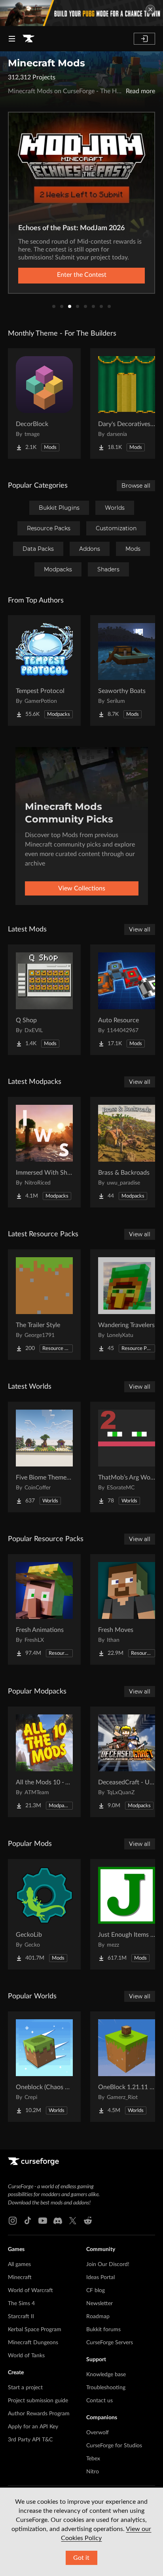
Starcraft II (21, 2317)
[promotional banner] (81, 13)
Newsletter (100, 2304)
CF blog (96, 2291)
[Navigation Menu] (12, 39)
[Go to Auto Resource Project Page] (127, 1000)
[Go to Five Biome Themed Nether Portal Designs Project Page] (44, 1457)
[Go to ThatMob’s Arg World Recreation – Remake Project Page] (127, 1457)
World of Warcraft (30, 2291)
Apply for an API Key (33, 2427)
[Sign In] (144, 39)
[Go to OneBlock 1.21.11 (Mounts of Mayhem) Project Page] (127, 2067)
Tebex (93, 2459)
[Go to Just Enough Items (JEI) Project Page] (127, 1914)
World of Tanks (26, 2356)
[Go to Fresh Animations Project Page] (44, 1609)
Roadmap (98, 2317)
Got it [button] (81, 2558)
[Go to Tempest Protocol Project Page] (44, 670)
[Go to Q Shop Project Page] (44, 1000)
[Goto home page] (28, 39)
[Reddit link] (88, 2221)
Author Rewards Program (39, 2414)
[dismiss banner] (150, 9)
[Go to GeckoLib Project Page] (44, 1914)
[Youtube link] (43, 2221)
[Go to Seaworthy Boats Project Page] (127, 670)
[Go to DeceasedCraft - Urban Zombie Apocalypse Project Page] (127, 1762)
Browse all (136, 486)
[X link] (73, 2221)
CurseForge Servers (110, 2343)
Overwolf (98, 2433)
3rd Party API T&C (30, 2440)
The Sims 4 (21, 2304)
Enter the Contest (82, 275)
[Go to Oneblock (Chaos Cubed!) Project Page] (44, 2067)
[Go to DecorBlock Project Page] (44, 404)
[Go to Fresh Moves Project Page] (127, 1609)
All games (19, 2264)
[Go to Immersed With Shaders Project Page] (44, 1152)
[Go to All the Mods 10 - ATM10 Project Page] (44, 1762)
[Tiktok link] (28, 2221)
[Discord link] (58, 2221)
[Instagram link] (13, 2221)
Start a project (25, 2388)
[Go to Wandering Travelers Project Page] (127, 1305)
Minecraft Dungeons (33, 2343)
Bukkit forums (103, 2330)
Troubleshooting (106, 2388)
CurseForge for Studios (114, 2446)
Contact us (100, 2401)
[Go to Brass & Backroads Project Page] (127, 1152)
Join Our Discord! (108, 2264)
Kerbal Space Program (35, 2330)
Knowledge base (106, 2375)
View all (140, 929)
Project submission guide (38, 2401)
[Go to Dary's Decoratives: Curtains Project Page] (127, 404)
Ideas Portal (100, 2277)
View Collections (82, 888)
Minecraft (20, 2277)
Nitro (93, 2472)
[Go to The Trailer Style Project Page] (44, 1305)
